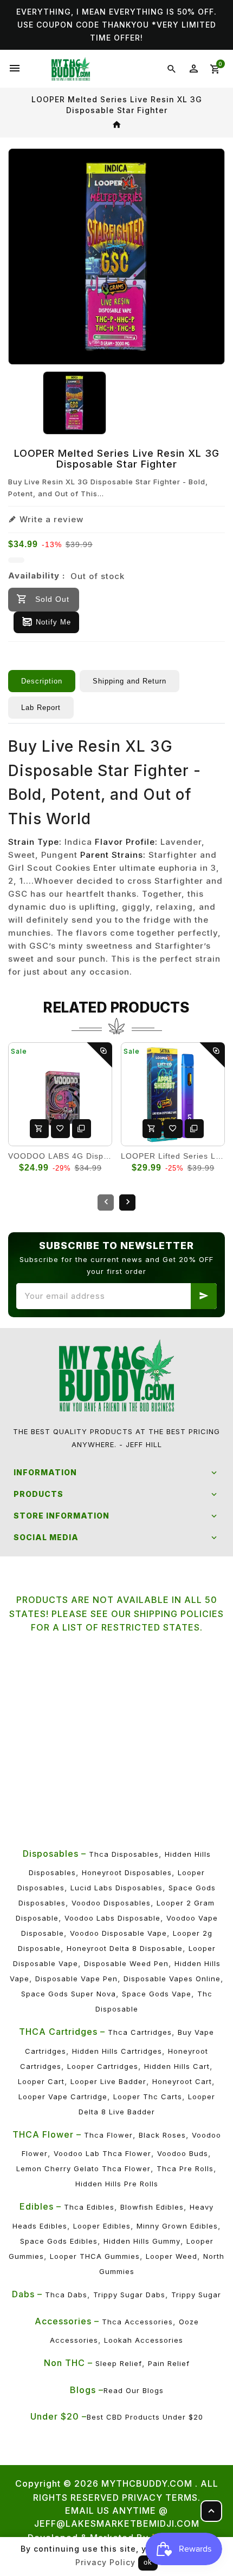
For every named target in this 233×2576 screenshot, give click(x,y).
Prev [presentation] (106, 1202)
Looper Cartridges (103, 2066)
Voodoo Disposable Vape (118, 1933)
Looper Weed (171, 2256)
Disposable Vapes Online (172, 1979)
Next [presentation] (127, 1202)
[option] (75, 403)
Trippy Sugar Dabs (129, 2295)
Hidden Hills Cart (177, 2066)
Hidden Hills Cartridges (117, 2051)
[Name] (204, 1296)
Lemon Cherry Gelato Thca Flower (83, 2168)
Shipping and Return (130, 681)
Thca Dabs (66, 2295)
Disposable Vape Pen (76, 1979)
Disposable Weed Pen (126, 1963)
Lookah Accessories (144, 2340)
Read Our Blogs (134, 2390)
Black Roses (162, 2135)
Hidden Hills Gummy (142, 2241)
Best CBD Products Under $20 (145, 2417)
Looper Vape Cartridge (63, 2097)
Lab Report (41, 708)
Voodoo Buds (183, 2153)
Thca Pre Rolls (185, 2168)
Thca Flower (108, 2135)
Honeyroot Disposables (127, 1872)
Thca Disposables (124, 1854)
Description (42, 681)
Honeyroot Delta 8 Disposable (125, 1948)
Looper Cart (41, 2081)
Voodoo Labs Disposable (112, 1918)
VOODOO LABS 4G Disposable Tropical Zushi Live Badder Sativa (60, 1156)
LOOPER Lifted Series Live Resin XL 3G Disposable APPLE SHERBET (173, 1156)
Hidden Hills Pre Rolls (117, 2184)
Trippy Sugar (196, 2295)
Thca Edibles (89, 2207)
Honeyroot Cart (182, 2081)
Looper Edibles (102, 2226)
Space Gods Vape (157, 1994)
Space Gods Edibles (59, 2241)
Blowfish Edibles (152, 2207)
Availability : (37, 576)
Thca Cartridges (140, 2032)
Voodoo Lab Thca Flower (102, 2153)
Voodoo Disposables (111, 1903)
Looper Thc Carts (148, 2097)
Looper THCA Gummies (95, 2256)
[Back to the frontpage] (117, 125)
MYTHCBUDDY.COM (147, 2483)
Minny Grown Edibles (177, 2226)
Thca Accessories (137, 2322)
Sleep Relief (119, 2363)
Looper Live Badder (108, 2081)
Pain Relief (169, 2363)
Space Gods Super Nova (69, 1994)
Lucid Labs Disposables (116, 1888)
